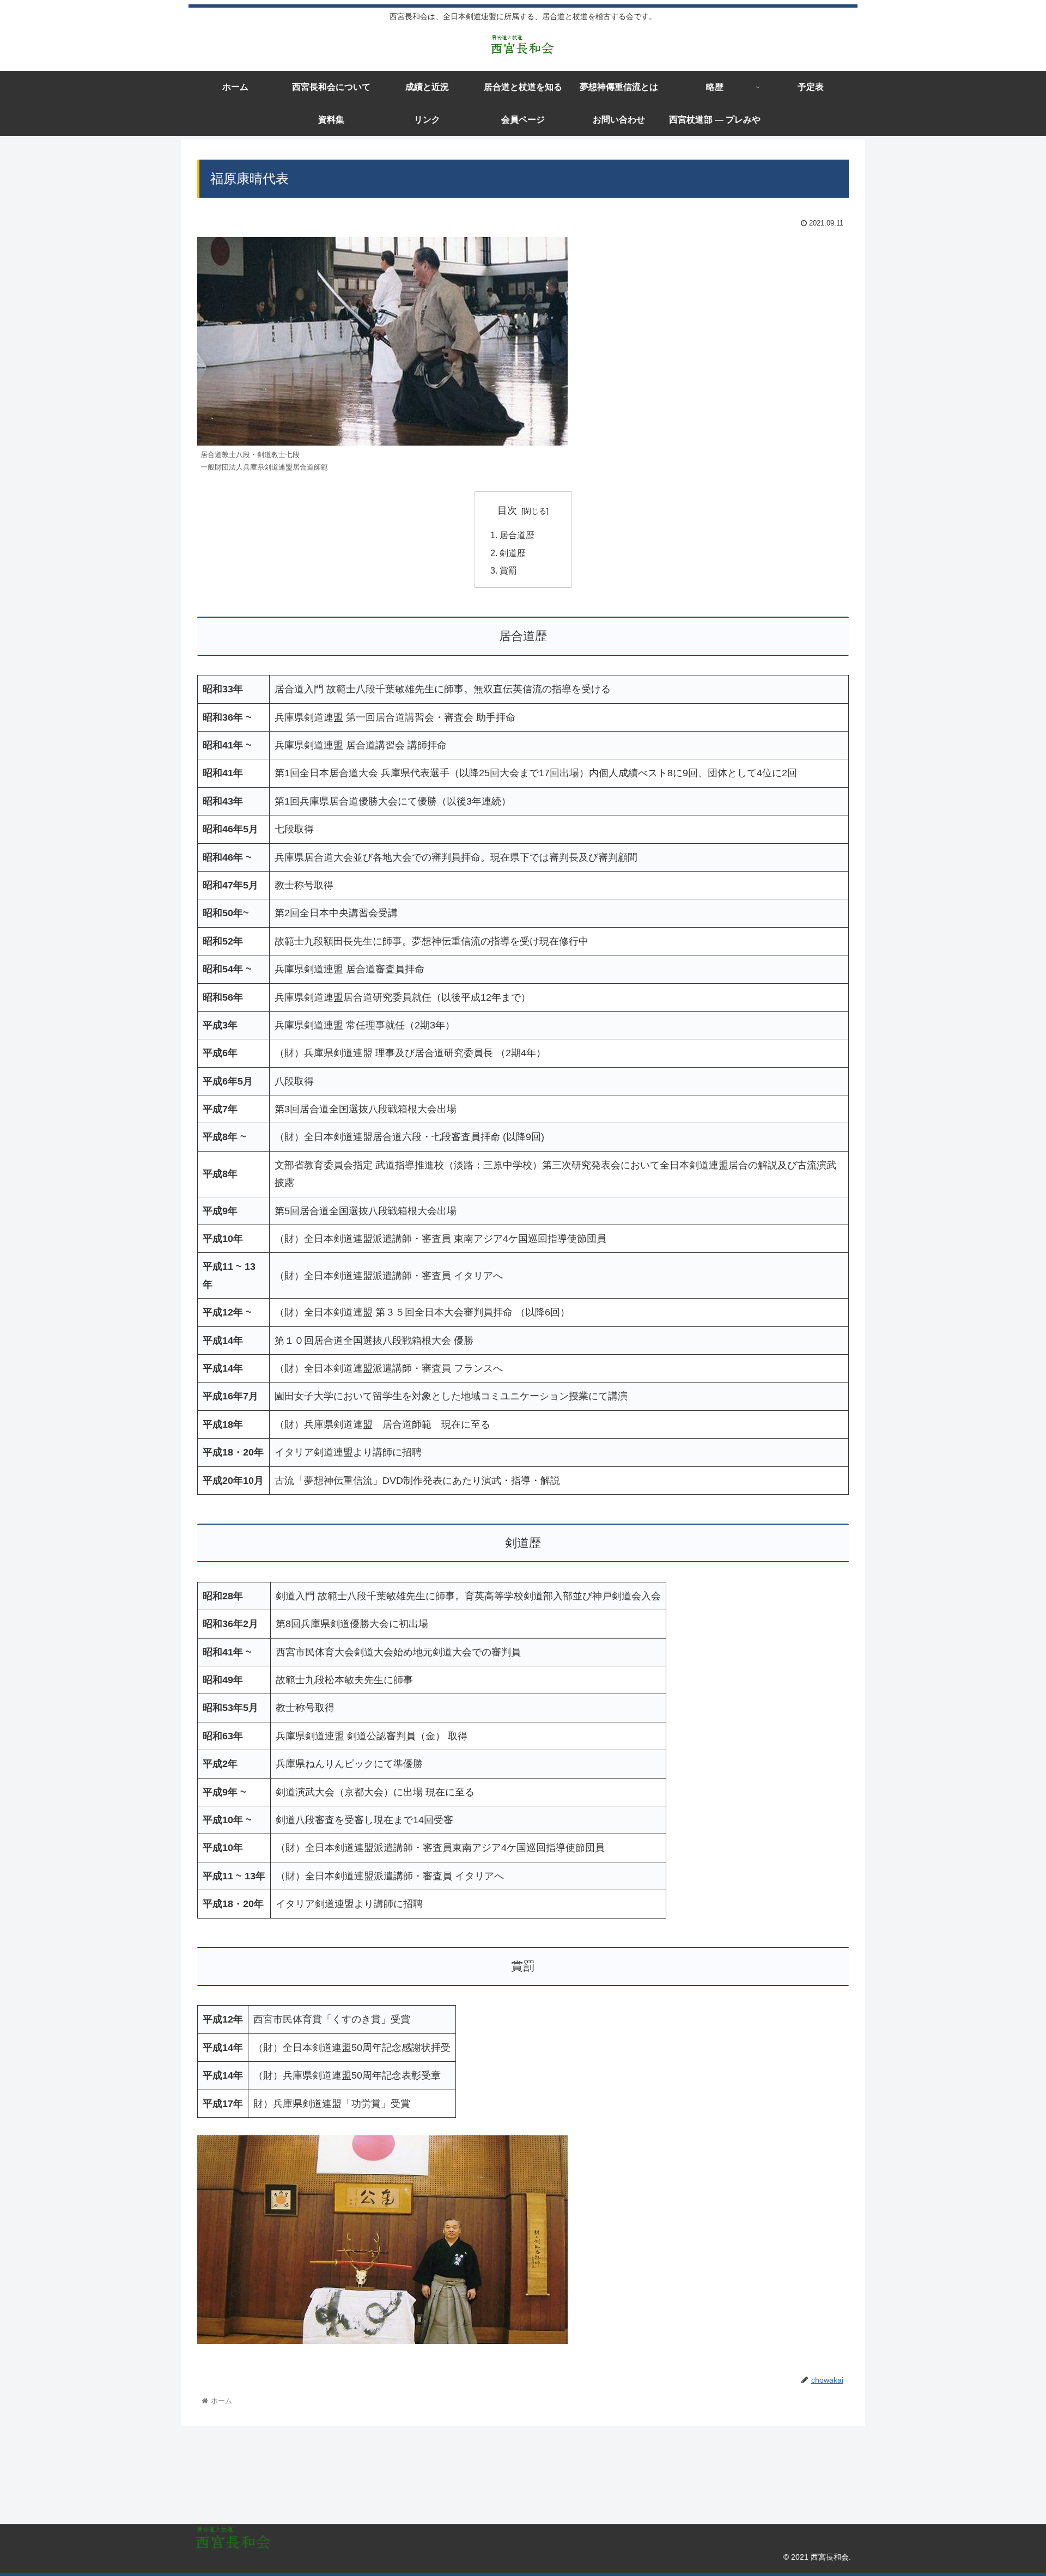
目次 (507, 510)
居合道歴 (517, 535)
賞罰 (508, 570)
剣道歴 (513, 553)
